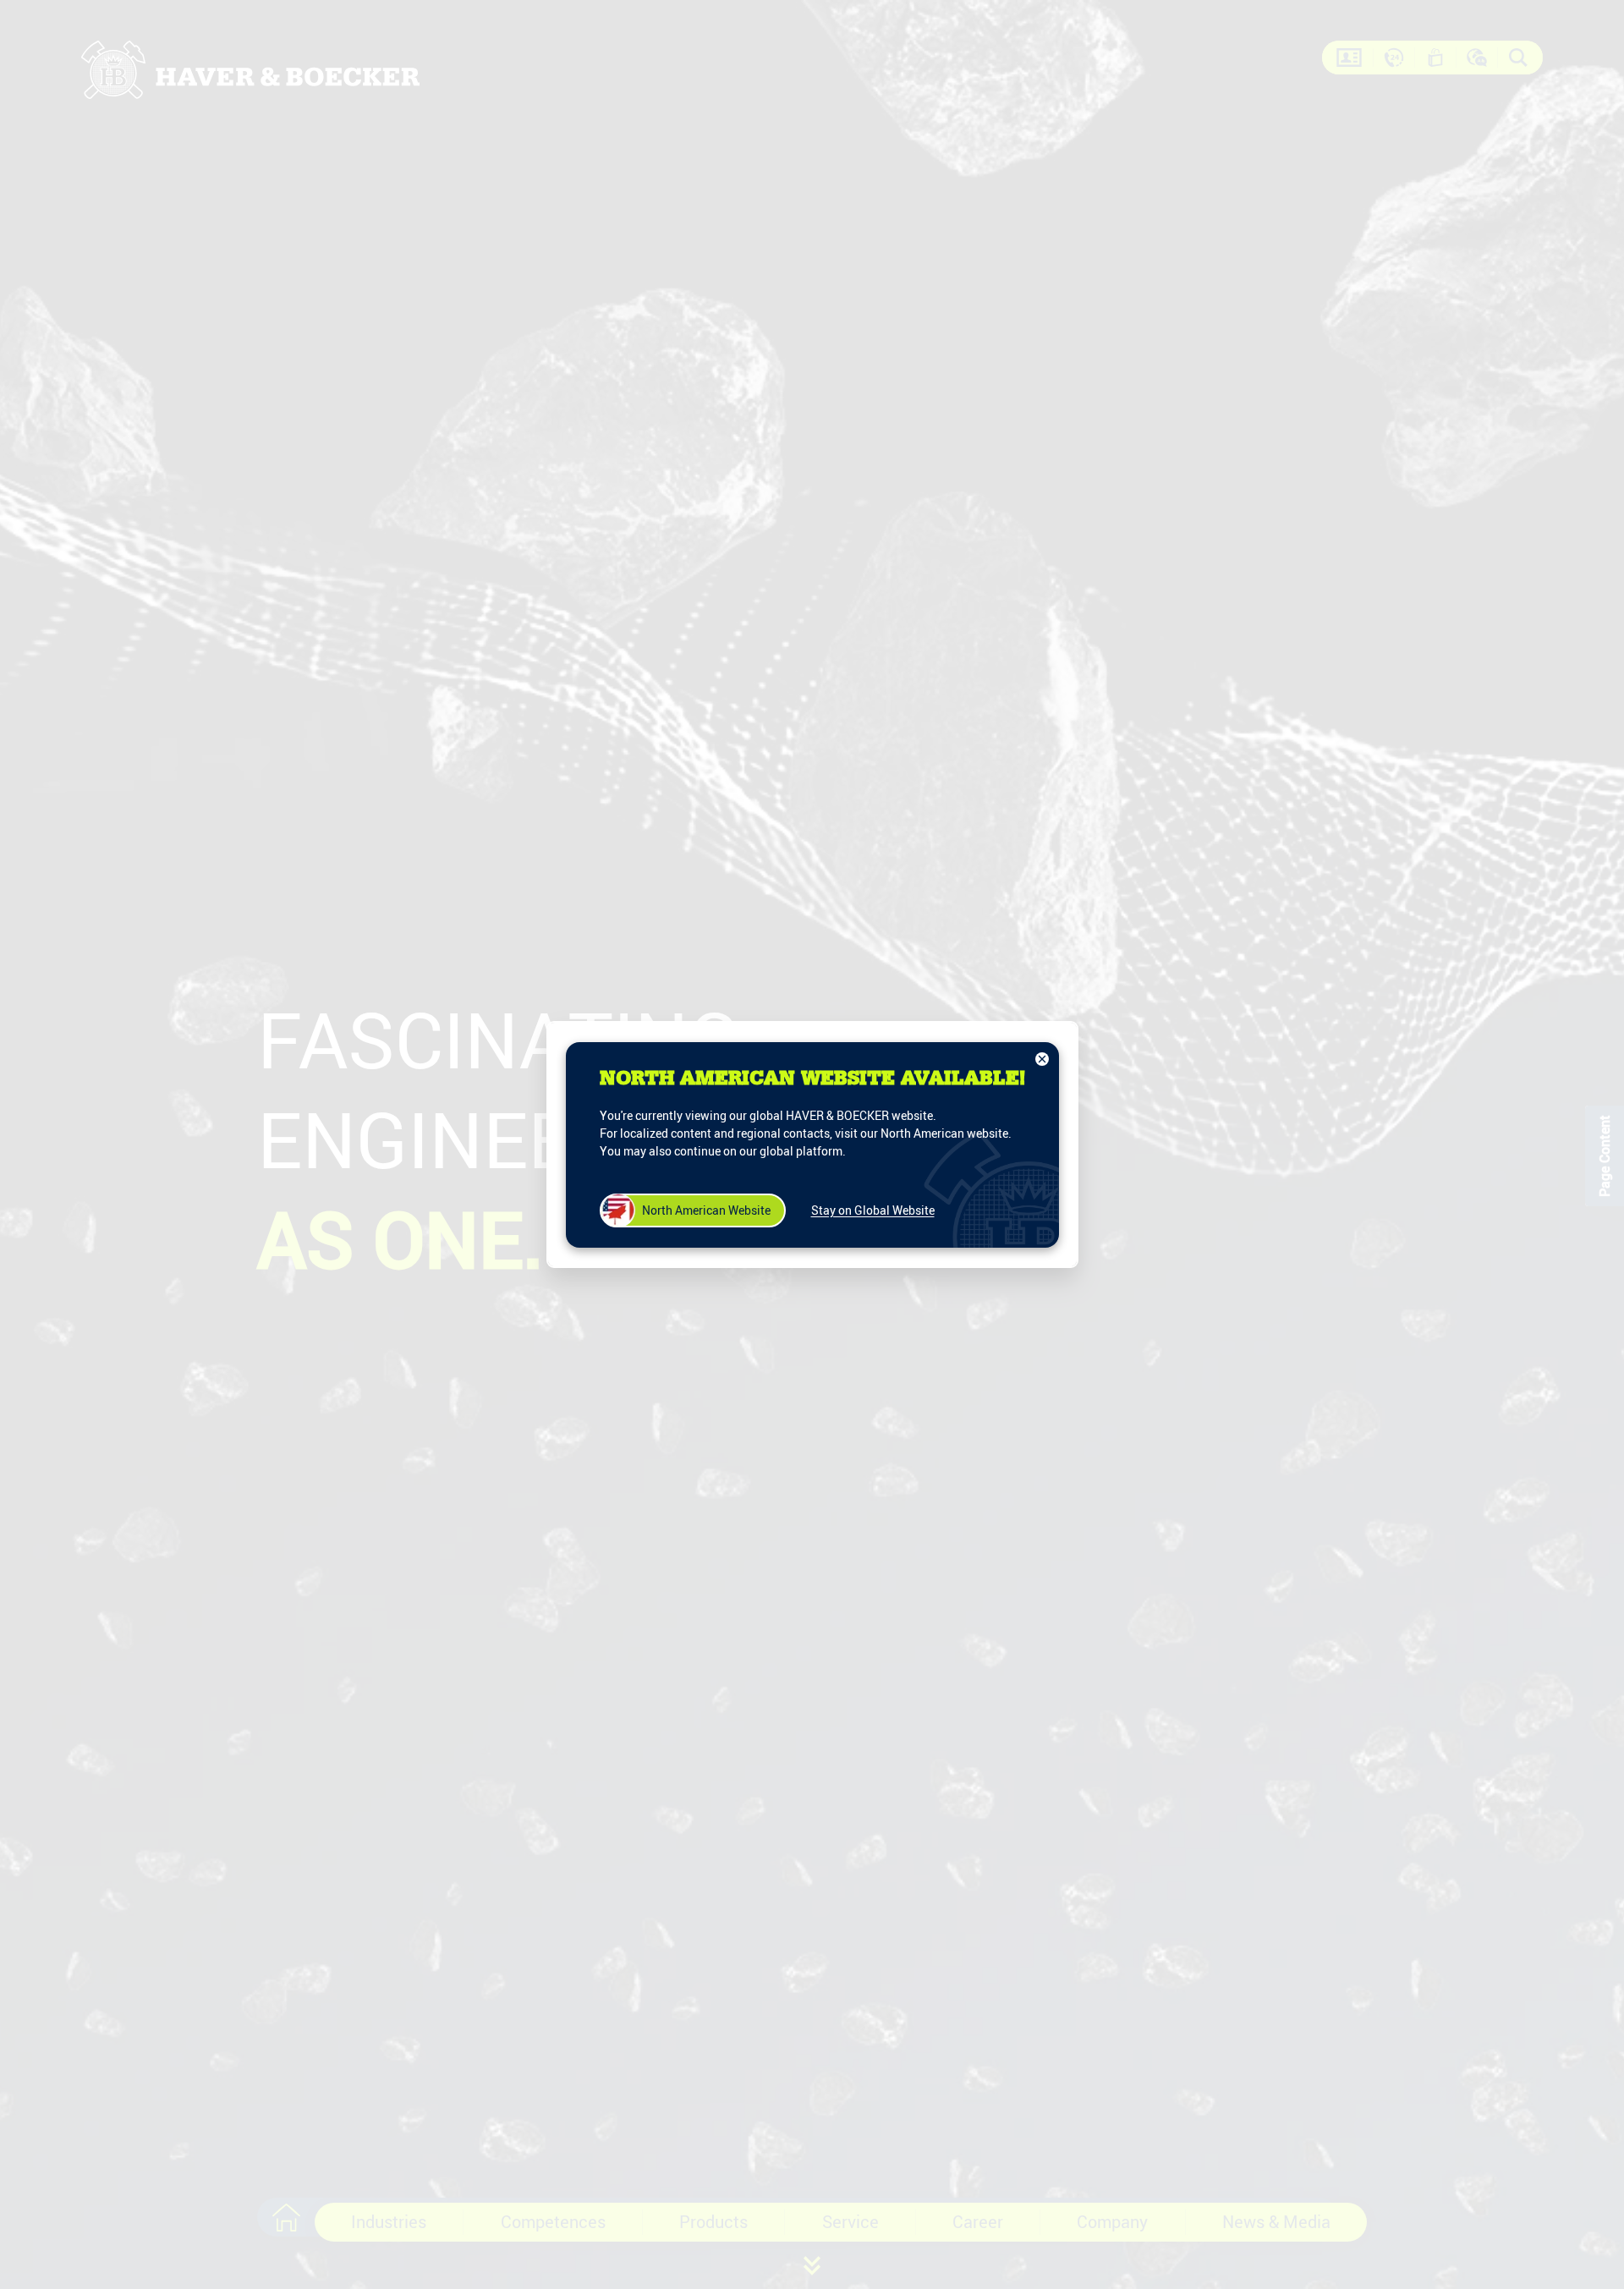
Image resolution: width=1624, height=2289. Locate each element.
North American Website (706, 1210)
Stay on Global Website (873, 1210)
